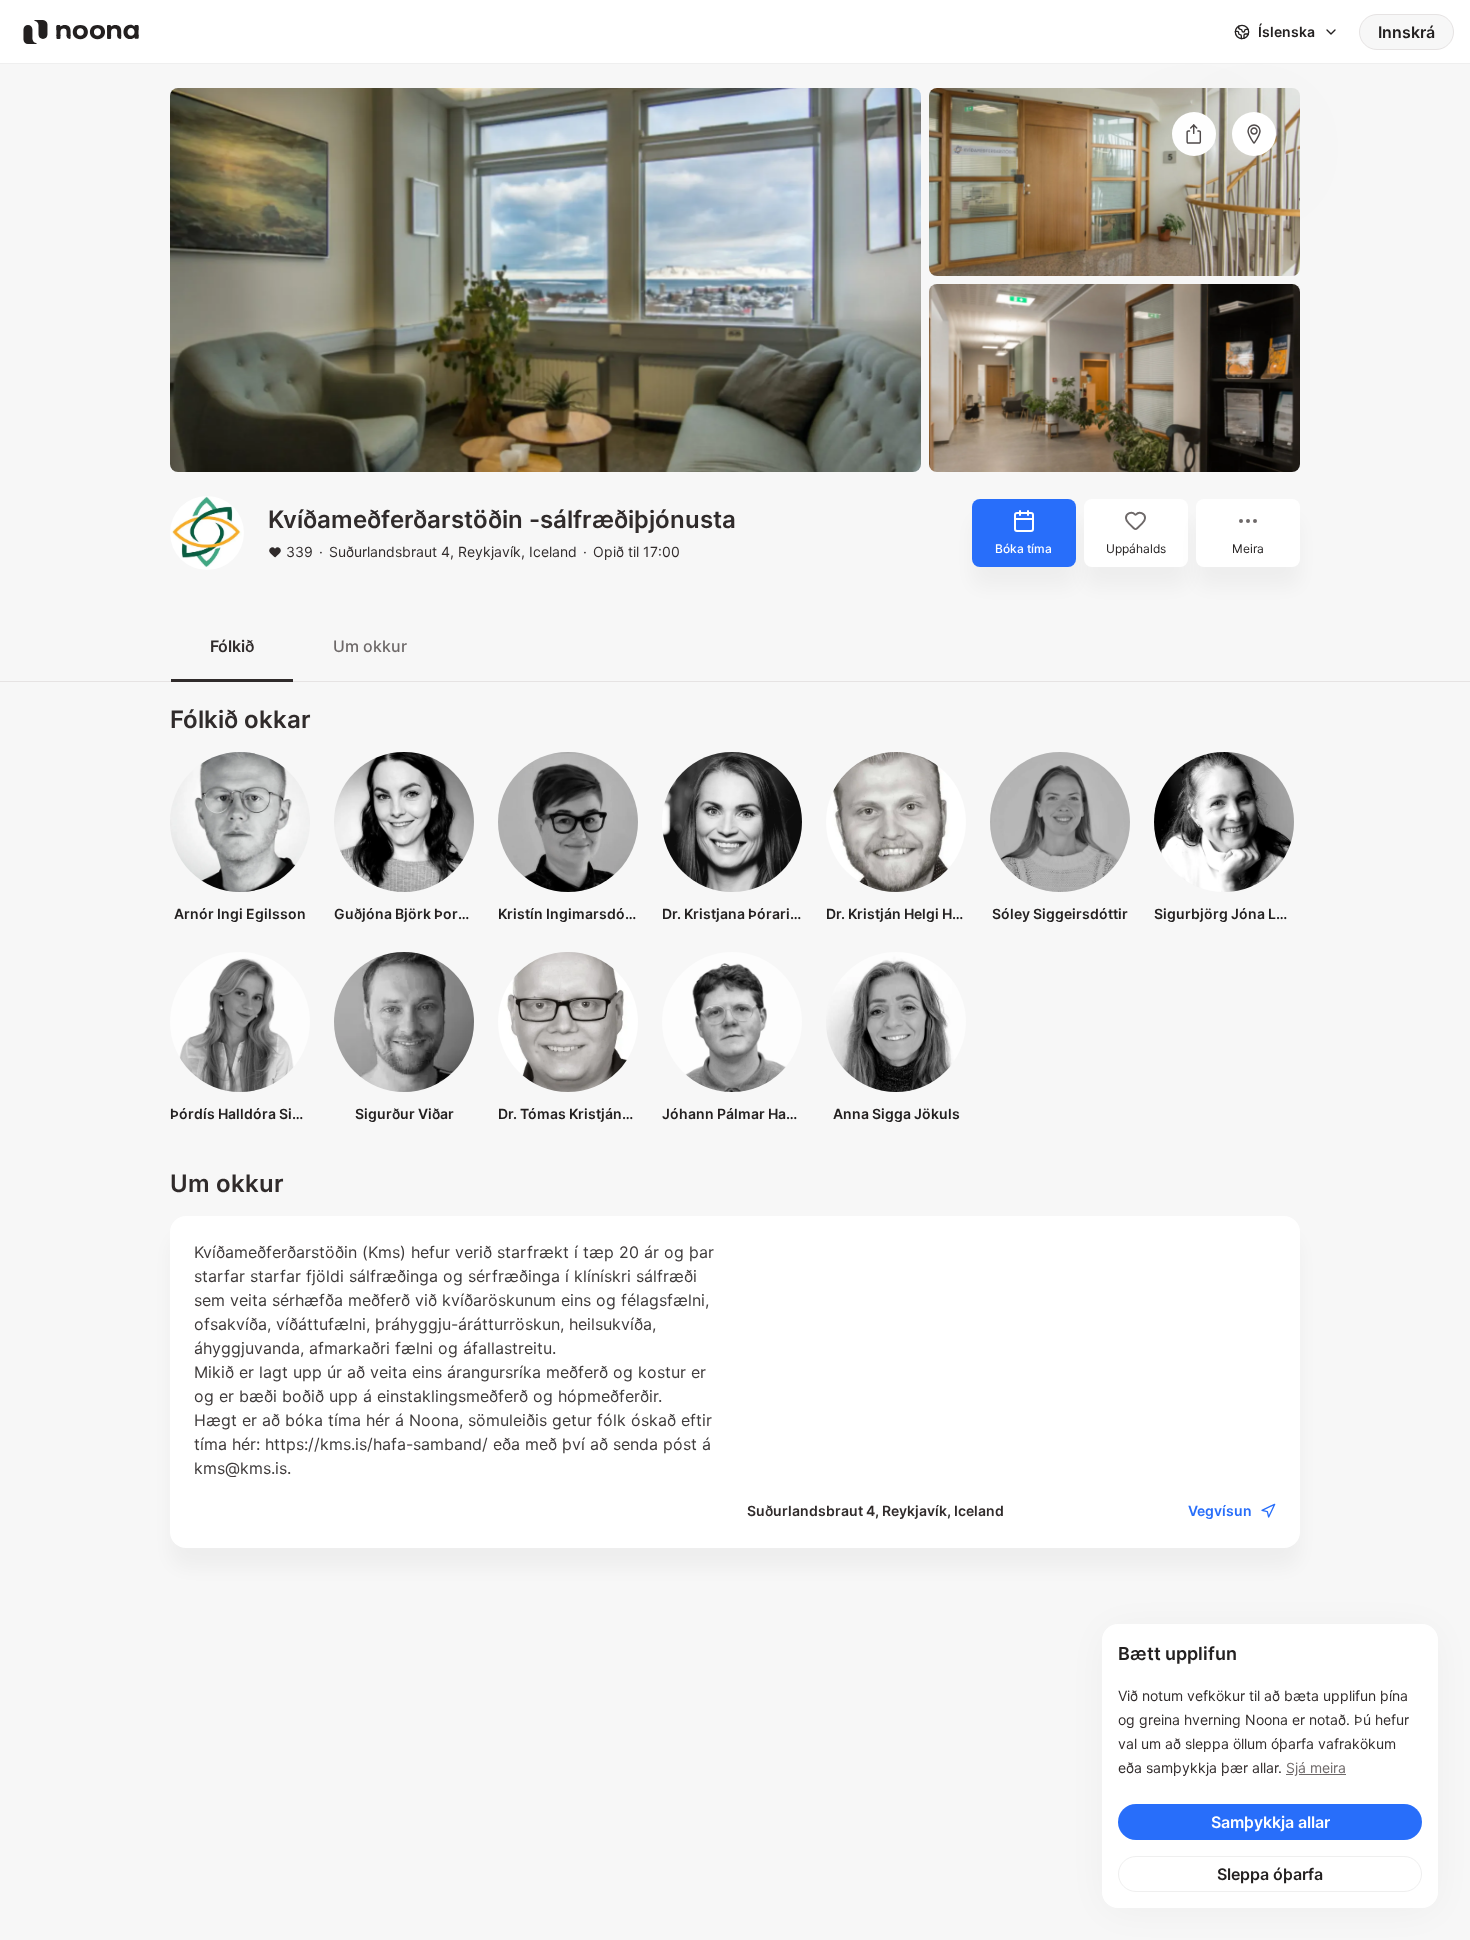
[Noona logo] (81, 32)
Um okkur (370, 646)
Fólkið (232, 646)
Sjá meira (1316, 1767)
